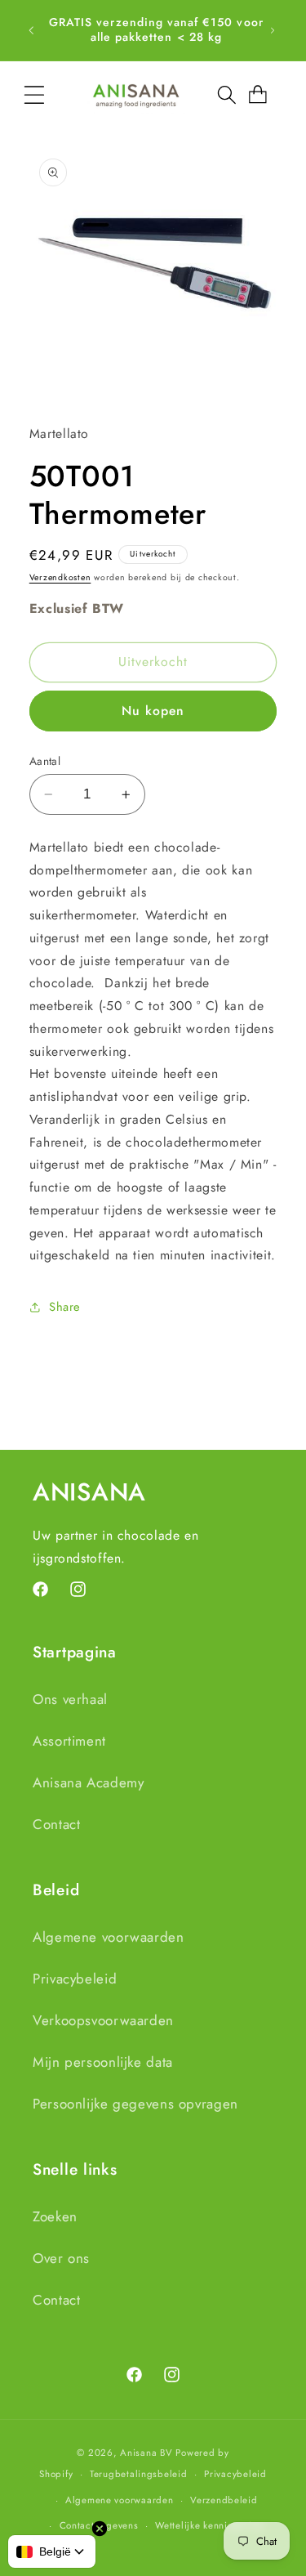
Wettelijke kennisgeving (209, 2525)
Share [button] (65, 1307)
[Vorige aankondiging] (31, 30)
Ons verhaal (70, 1699)
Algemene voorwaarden (109, 1937)
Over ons (61, 2258)
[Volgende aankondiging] (273, 30)
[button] (34, 95)
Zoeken (55, 2216)
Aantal (45, 761)
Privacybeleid (75, 1979)
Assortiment (69, 1741)
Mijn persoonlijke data (103, 2062)
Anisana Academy (88, 1782)
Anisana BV (146, 2453)
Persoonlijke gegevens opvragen (135, 2104)
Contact (56, 1824)
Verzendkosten (60, 577)
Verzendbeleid (224, 2500)
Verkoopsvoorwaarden (103, 2020)
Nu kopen (153, 711)
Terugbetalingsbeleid (139, 2474)
